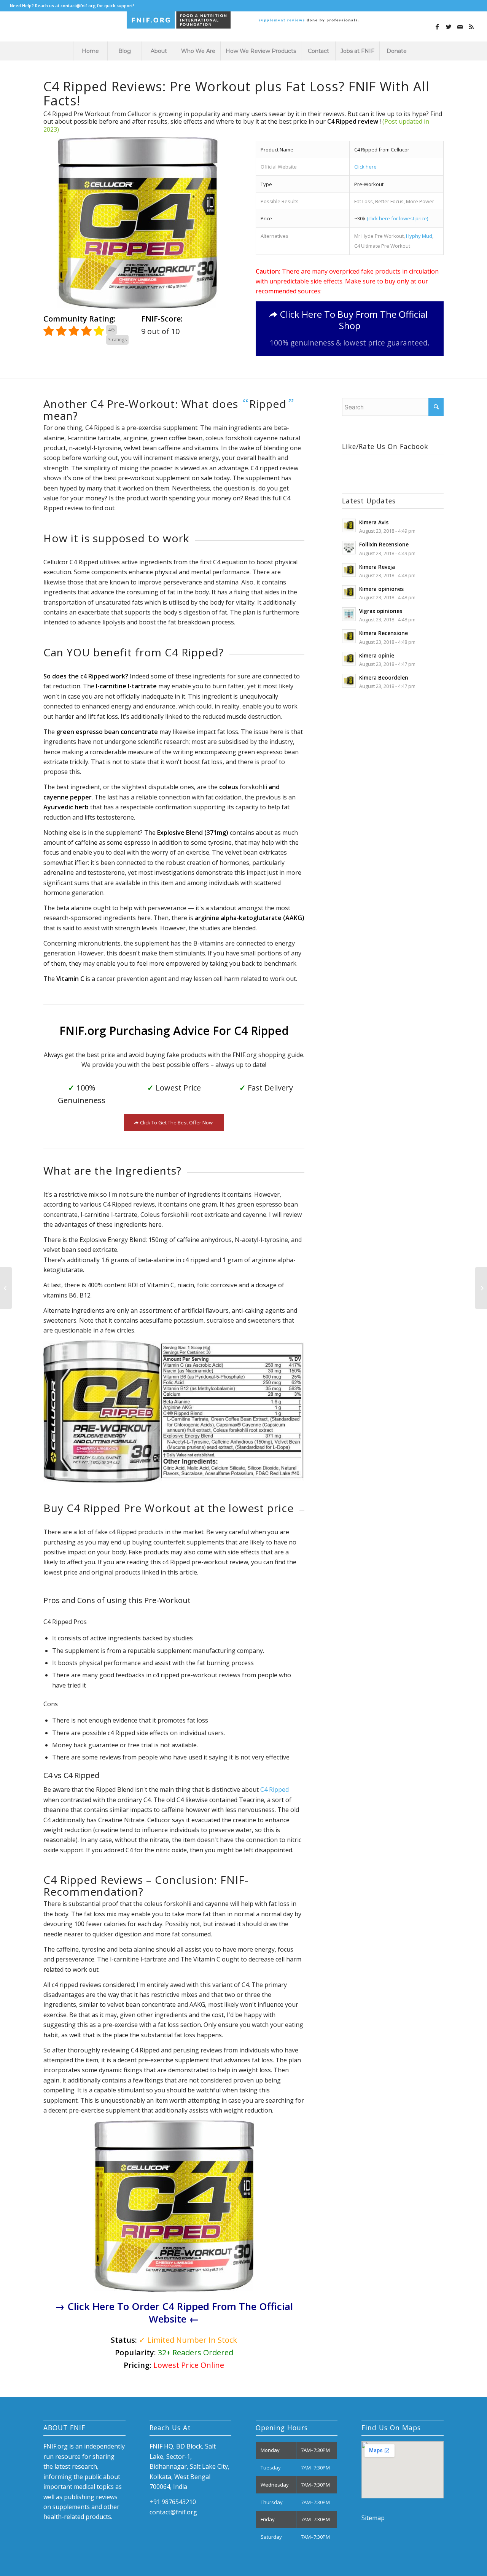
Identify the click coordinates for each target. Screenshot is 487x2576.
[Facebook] (437, 27)
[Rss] (471, 27)
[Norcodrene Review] (481, 1288)
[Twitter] (449, 27)
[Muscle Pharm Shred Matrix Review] (6, 1288)
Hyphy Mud (419, 236)
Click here (365, 167)
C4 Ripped (275, 1790)
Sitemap (373, 2518)
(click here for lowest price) (397, 218)
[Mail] (460, 27)
